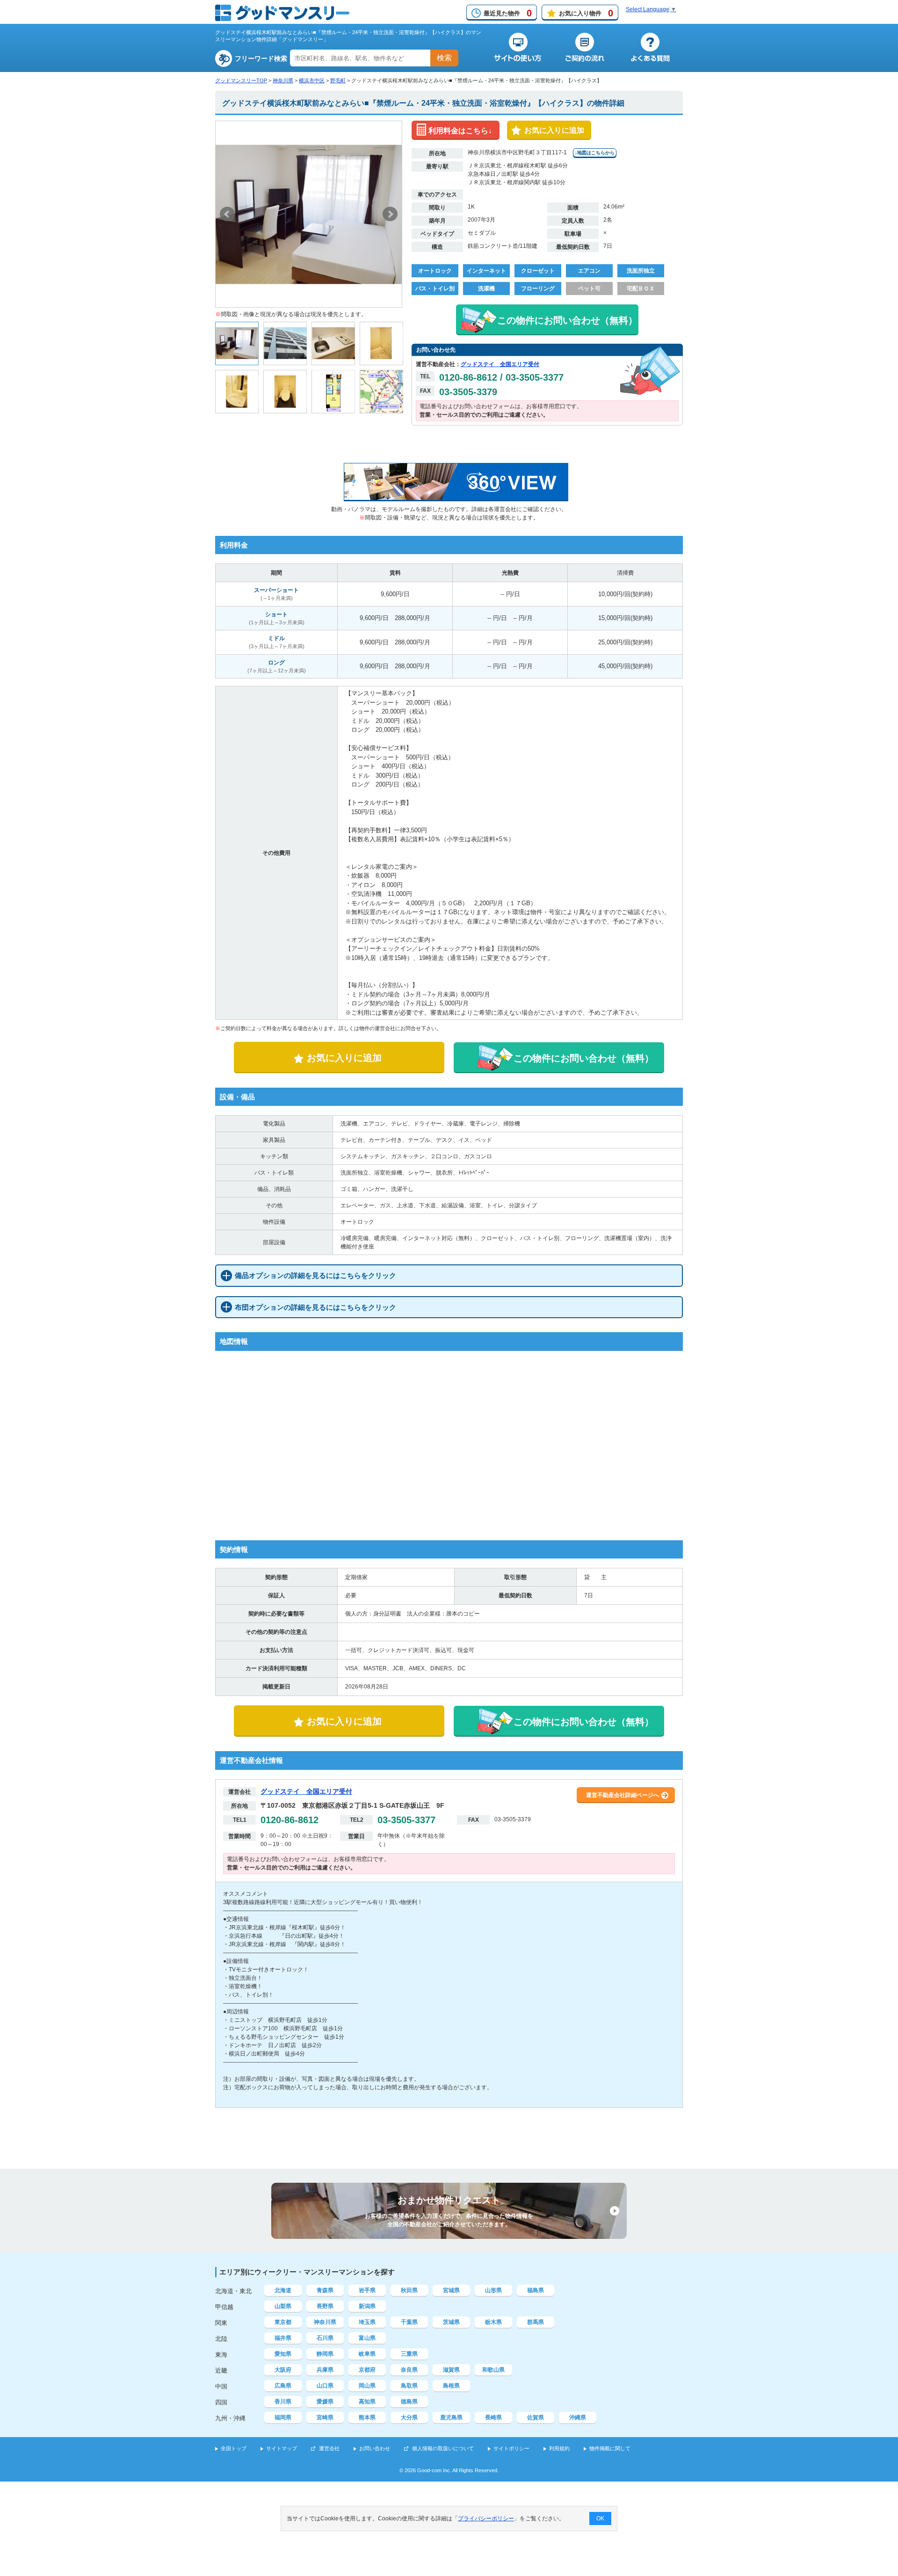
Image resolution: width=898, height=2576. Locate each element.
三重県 (409, 2354)
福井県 (283, 2338)
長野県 (325, 2306)
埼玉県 (367, 2322)
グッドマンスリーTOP (241, 80)
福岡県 (283, 2417)
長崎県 (493, 2417)
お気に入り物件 (586, 13)
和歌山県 (493, 2370)
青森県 (325, 2290)
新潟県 (367, 2306)
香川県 (283, 2402)
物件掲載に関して (610, 2448)
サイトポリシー (511, 2448)
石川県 (325, 2338)
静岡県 (325, 2354)
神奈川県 (283, 80)
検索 (444, 58)
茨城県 (451, 2322)
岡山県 (367, 2386)
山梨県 (283, 2306)
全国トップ (234, 2448)
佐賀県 (536, 2417)
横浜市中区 (312, 80)
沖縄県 (578, 2417)
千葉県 (409, 2322)
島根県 (451, 2386)
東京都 (283, 2322)
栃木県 (493, 2322)
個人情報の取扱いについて (443, 2448)
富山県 (367, 2338)
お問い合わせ (375, 2448)
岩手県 (367, 2290)
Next (390, 214)
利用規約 (559, 2448)
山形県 (493, 2290)
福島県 (536, 2290)
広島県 (283, 2386)
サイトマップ (282, 2448)
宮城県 (451, 2290)
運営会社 (329, 2448)
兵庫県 (325, 2370)
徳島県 (409, 2402)
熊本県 (367, 2417)
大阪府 (283, 2370)
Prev (227, 214)
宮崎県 (325, 2417)
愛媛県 (325, 2402)
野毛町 (338, 80)
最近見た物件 (508, 13)
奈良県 (409, 2370)
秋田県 (409, 2290)
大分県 (409, 2417)
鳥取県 (409, 2386)
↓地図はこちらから (595, 153)
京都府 (367, 2370)
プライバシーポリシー (486, 2518)
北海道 (283, 2290)
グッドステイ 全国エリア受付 (500, 364)
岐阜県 (367, 2354)
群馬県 (536, 2322)
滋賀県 (451, 2370)
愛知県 (283, 2354)
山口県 (325, 2386)
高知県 (367, 2402)
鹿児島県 (451, 2417)
